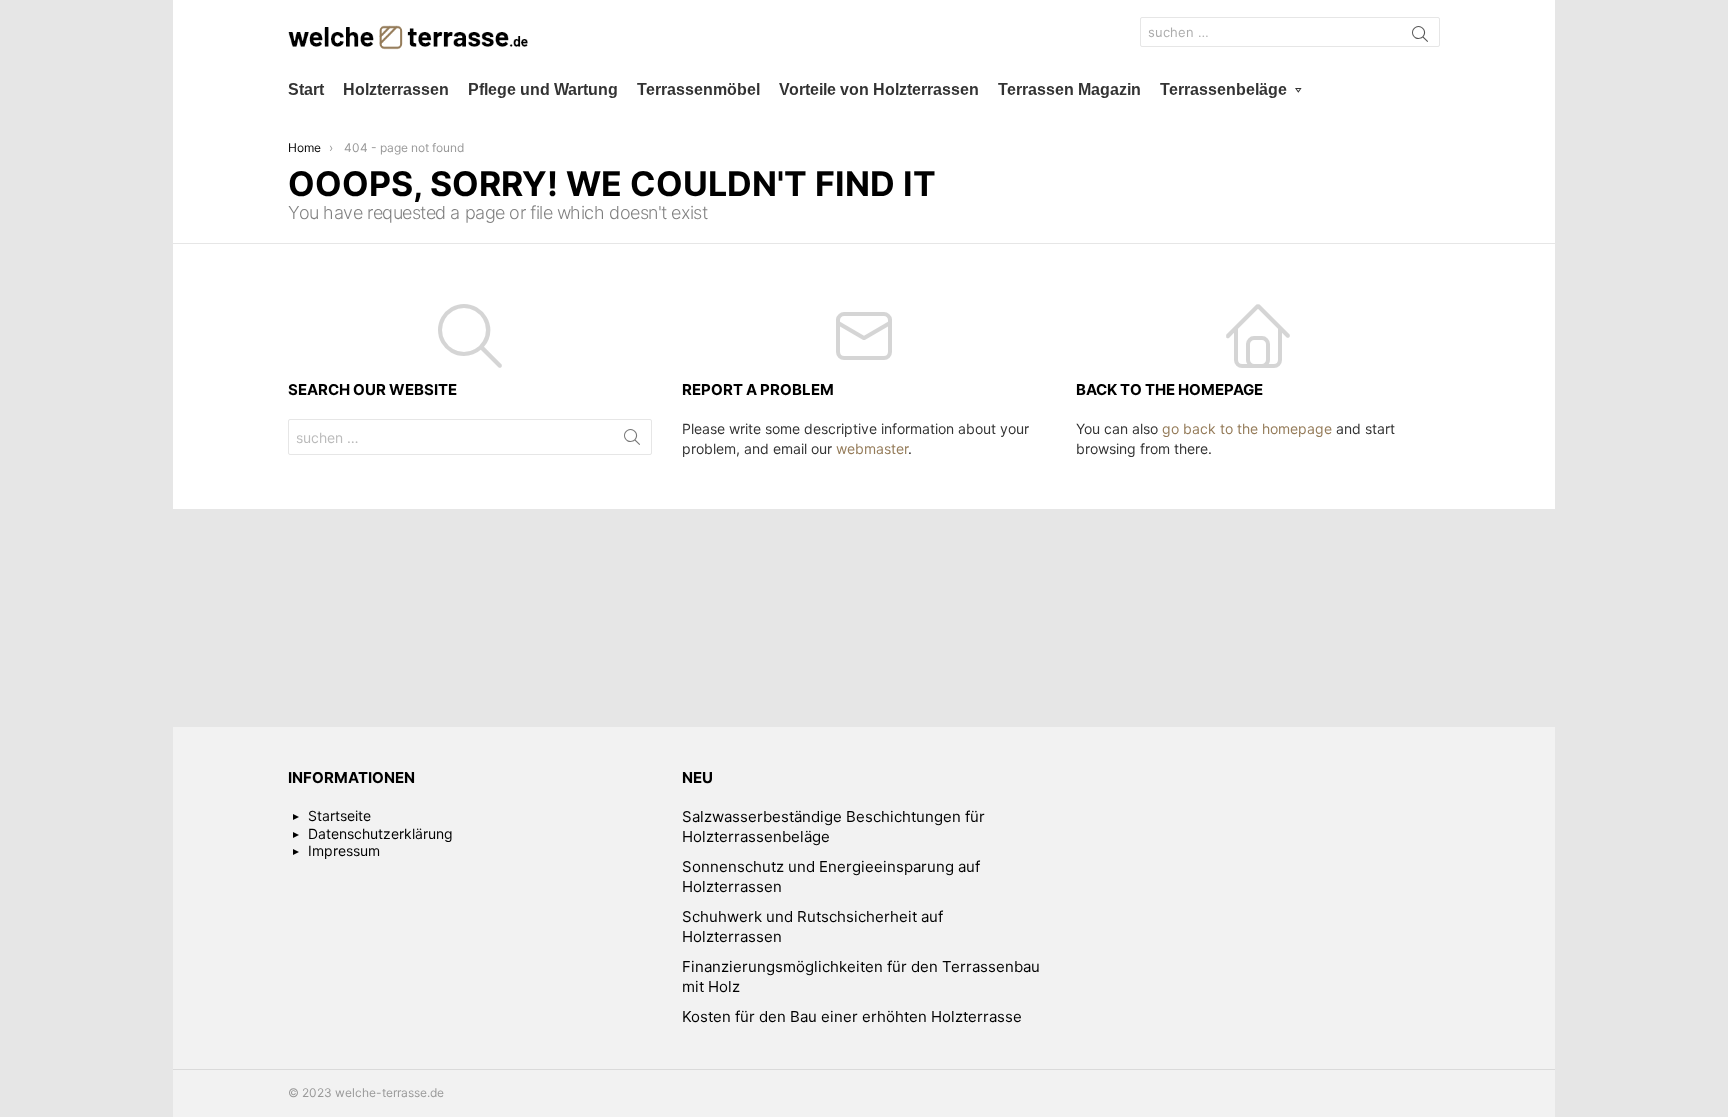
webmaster (872, 448)
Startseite (339, 815)
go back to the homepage (1247, 428)
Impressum (344, 850)
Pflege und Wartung (543, 89)
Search (1420, 37)
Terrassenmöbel (698, 89)
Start (306, 89)
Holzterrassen (396, 89)
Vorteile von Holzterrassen (879, 89)
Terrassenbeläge (1223, 89)
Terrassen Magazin (1069, 89)
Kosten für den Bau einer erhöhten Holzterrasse (852, 1016)
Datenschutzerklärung (380, 833)
